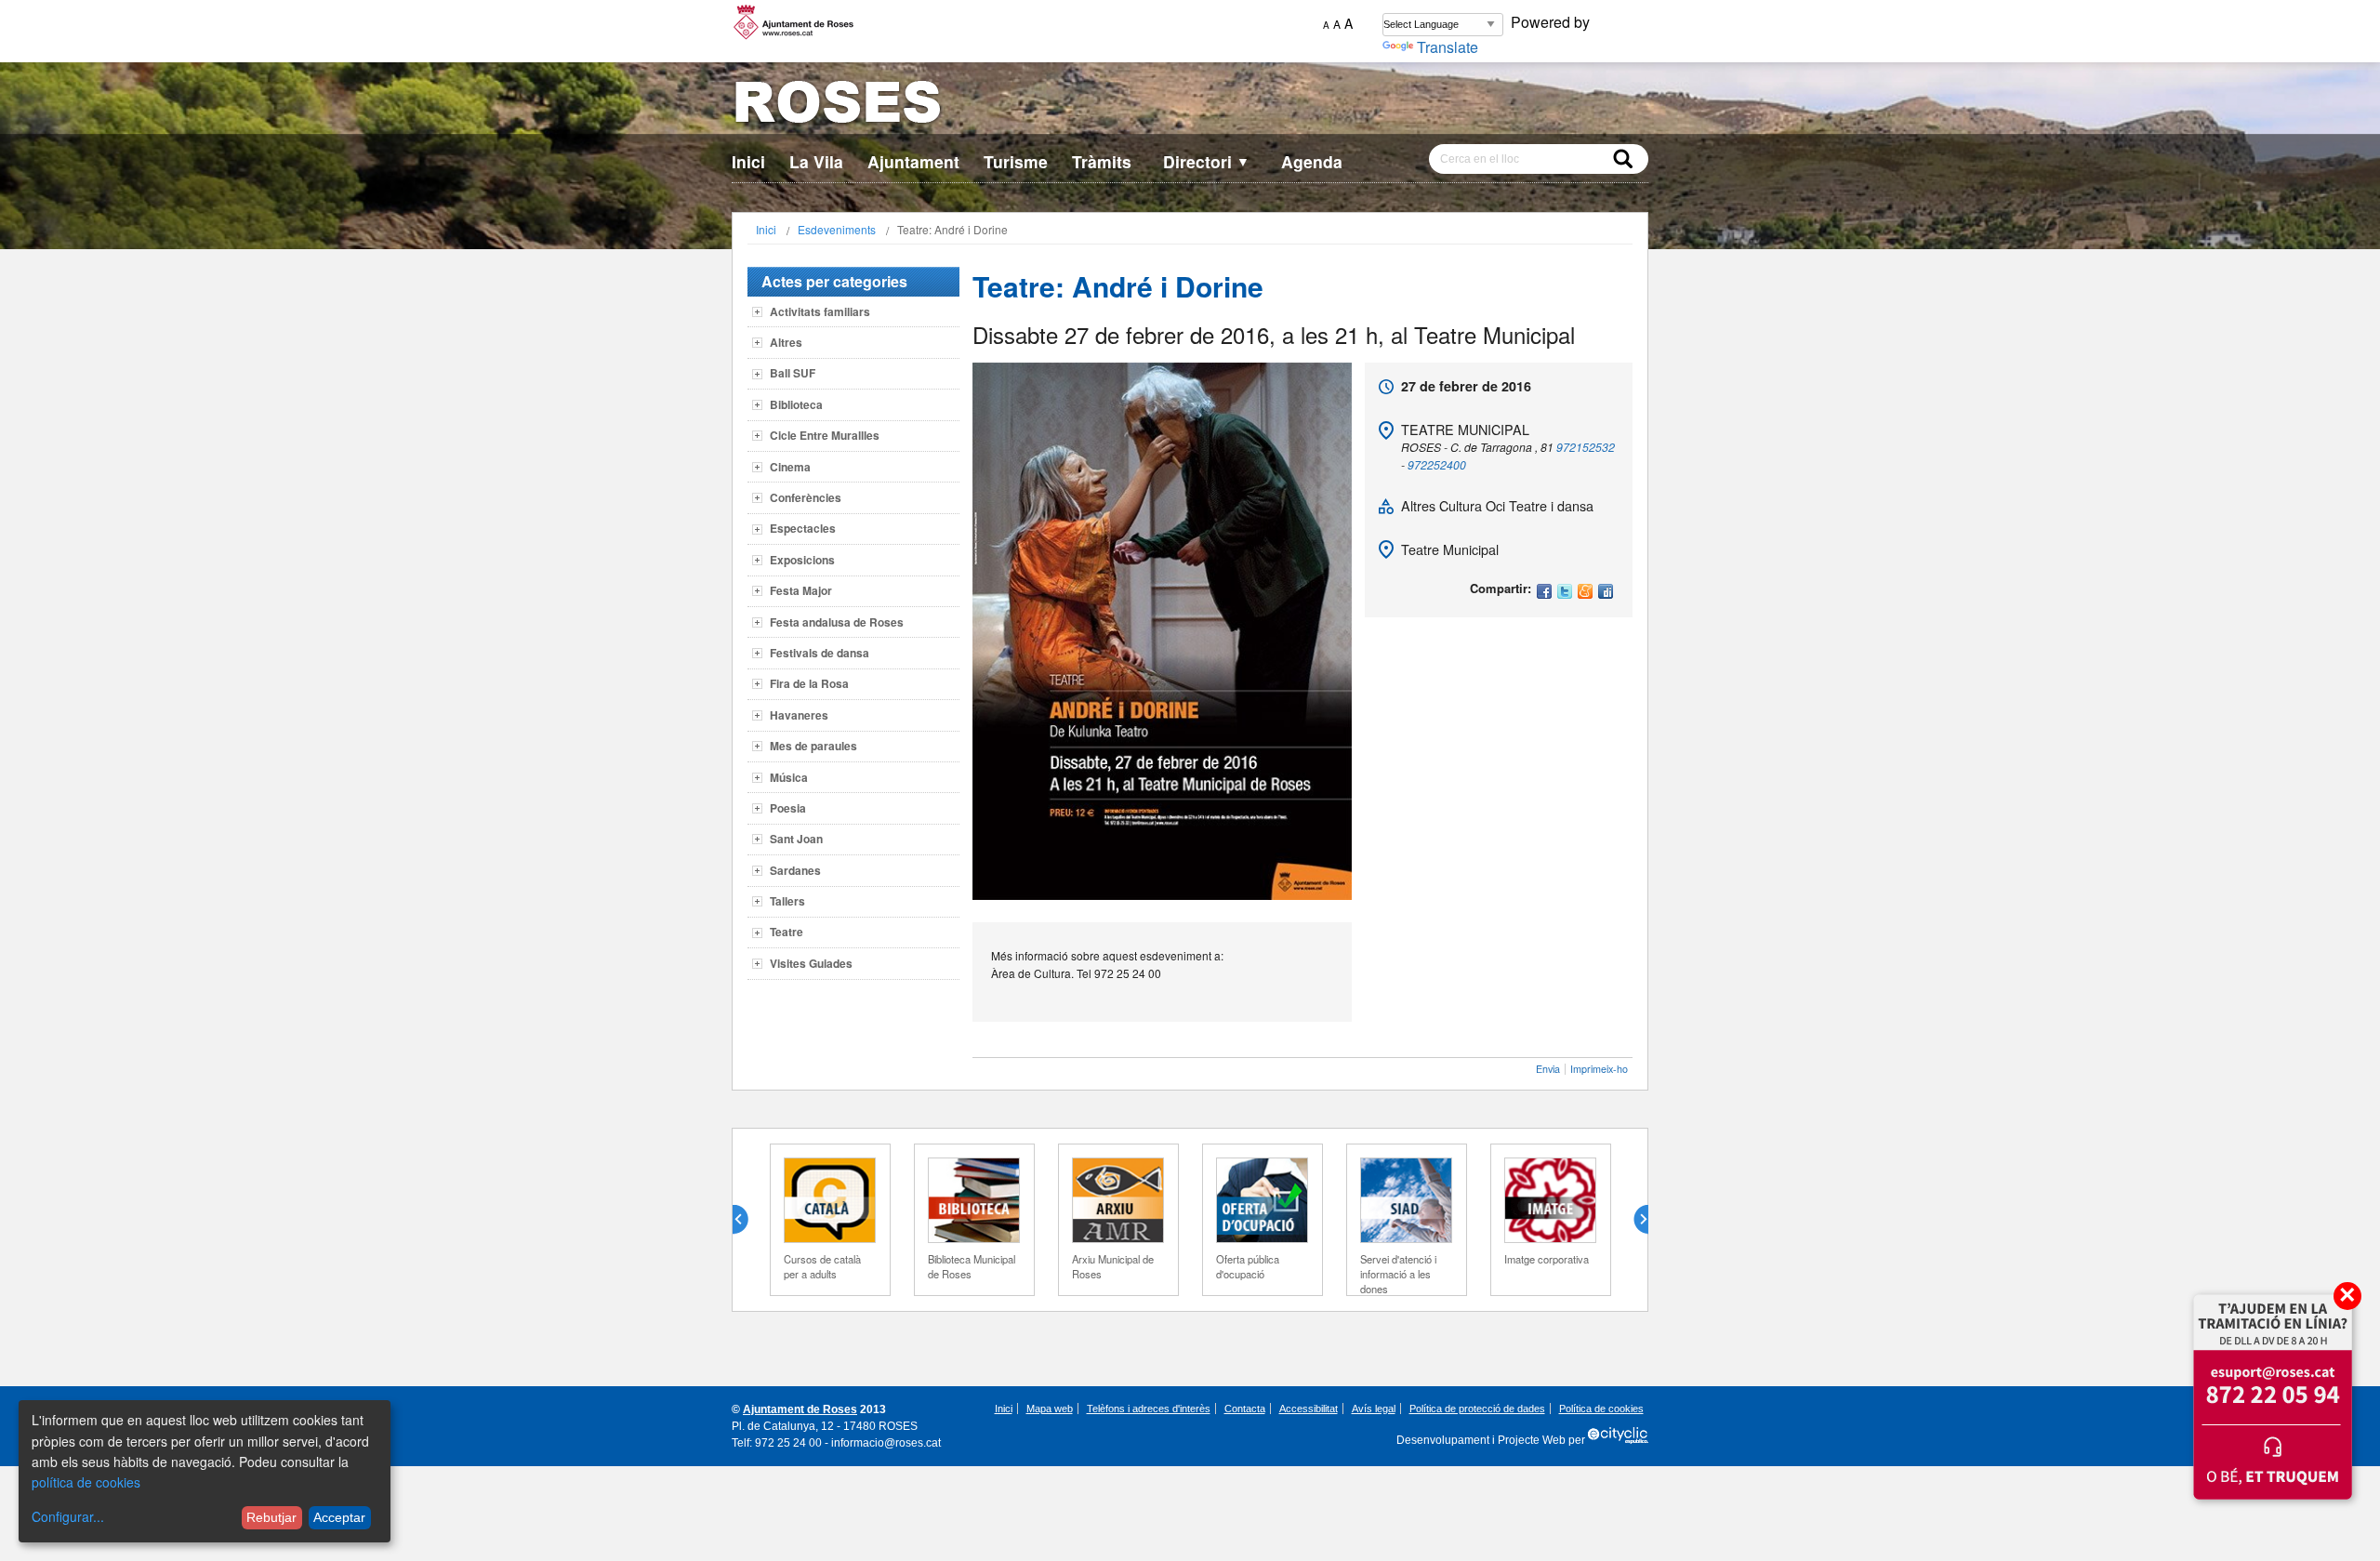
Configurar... (68, 1516)
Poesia (788, 808)
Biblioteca (796, 404)
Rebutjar (271, 1517)
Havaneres (799, 715)
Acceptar (339, 1517)
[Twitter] (1565, 593)
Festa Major (801, 590)
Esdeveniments (837, 229)
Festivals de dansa (820, 653)
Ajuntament (913, 161)
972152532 (1586, 447)
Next (1633, 1220)
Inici (748, 161)
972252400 (1437, 464)
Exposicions (802, 560)
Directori (1206, 161)
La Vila (816, 161)
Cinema (790, 467)
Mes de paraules (813, 746)
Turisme (1016, 161)
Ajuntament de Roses (800, 1409)
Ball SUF (793, 373)
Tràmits (1102, 161)
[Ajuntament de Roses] (1190, 106)
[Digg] (1606, 593)
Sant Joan (796, 839)
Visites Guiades (811, 963)
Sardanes (795, 870)
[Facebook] (1544, 593)
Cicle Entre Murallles (825, 435)
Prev (747, 1220)
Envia (1548, 1069)
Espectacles (803, 528)
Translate (1448, 47)
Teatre (787, 932)
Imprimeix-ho (1599, 1069)
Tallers (787, 901)
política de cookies (86, 1482)
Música (789, 777)
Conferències (806, 497)
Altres (786, 342)
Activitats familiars (820, 311)
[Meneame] (1585, 593)
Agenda (1312, 161)
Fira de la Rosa (809, 683)
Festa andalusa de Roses (837, 622)
